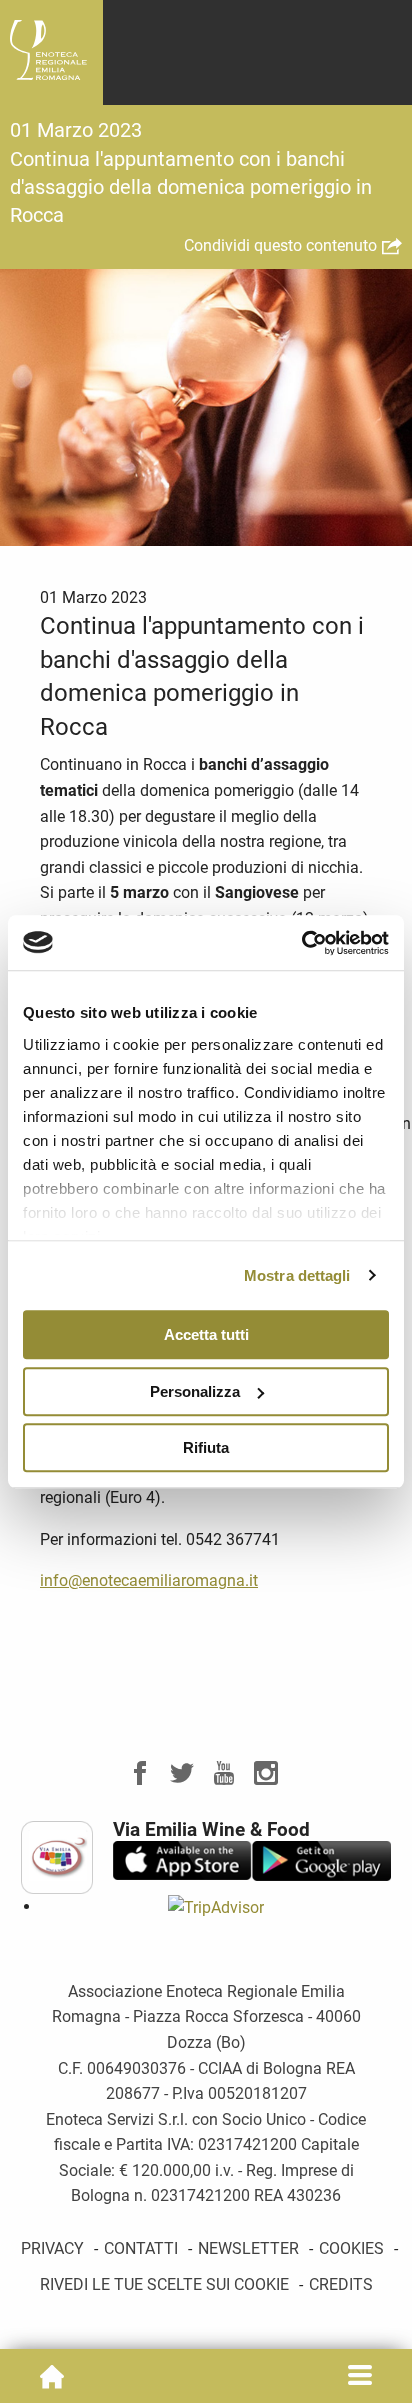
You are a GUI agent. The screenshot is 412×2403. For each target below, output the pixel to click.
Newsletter (248, 2248)
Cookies (351, 2248)
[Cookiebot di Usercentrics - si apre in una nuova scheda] (301, 943)
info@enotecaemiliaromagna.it (149, 1580)
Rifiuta (206, 1447)
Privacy (52, 2248)
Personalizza (195, 1391)
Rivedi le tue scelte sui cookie (164, 2284)
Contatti (141, 2248)
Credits (341, 2284)
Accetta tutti (206, 1334)
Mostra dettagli (297, 1275)
